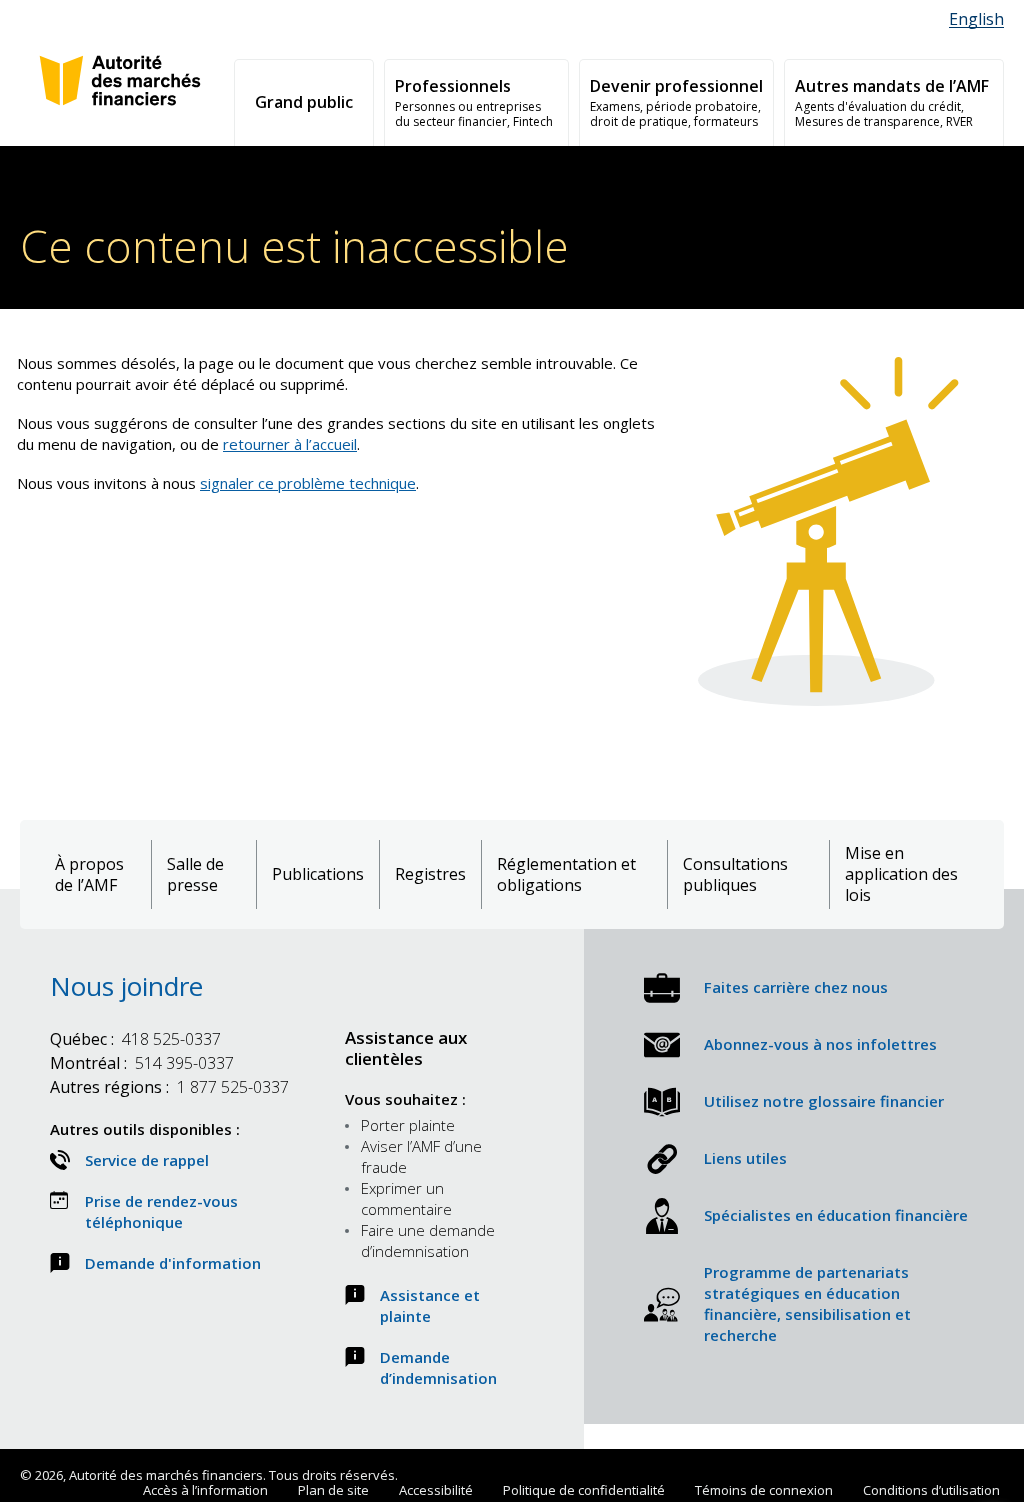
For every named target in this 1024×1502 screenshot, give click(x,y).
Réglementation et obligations (566, 875)
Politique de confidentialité (584, 1490)
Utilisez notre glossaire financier (824, 1101)
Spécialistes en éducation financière (836, 1215)
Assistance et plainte (430, 1305)
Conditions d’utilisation (931, 1490)
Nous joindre (126, 986)
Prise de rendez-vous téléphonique (161, 1211)
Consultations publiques (735, 875)
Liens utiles (745, 1158)
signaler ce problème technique (308, 483)
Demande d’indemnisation (438, 1367)
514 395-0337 (142, 1063)
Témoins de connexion (764, 1490)
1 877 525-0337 (169, 1087)
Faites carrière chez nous (796, 987)
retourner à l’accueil (290, 444)
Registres (430, 874)
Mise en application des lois (901, 874)
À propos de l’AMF (89, 875)
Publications (318, 874)
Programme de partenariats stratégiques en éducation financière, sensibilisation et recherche (807, 1303)
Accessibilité (436, 1490)
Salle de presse (195, 875)
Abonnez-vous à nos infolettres (820, 1044)
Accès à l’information (205, 1490)
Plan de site (333, 1490)
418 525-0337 (135, 1039)
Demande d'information (173, 1263)
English (976, 19)
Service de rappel (147, 1160)
